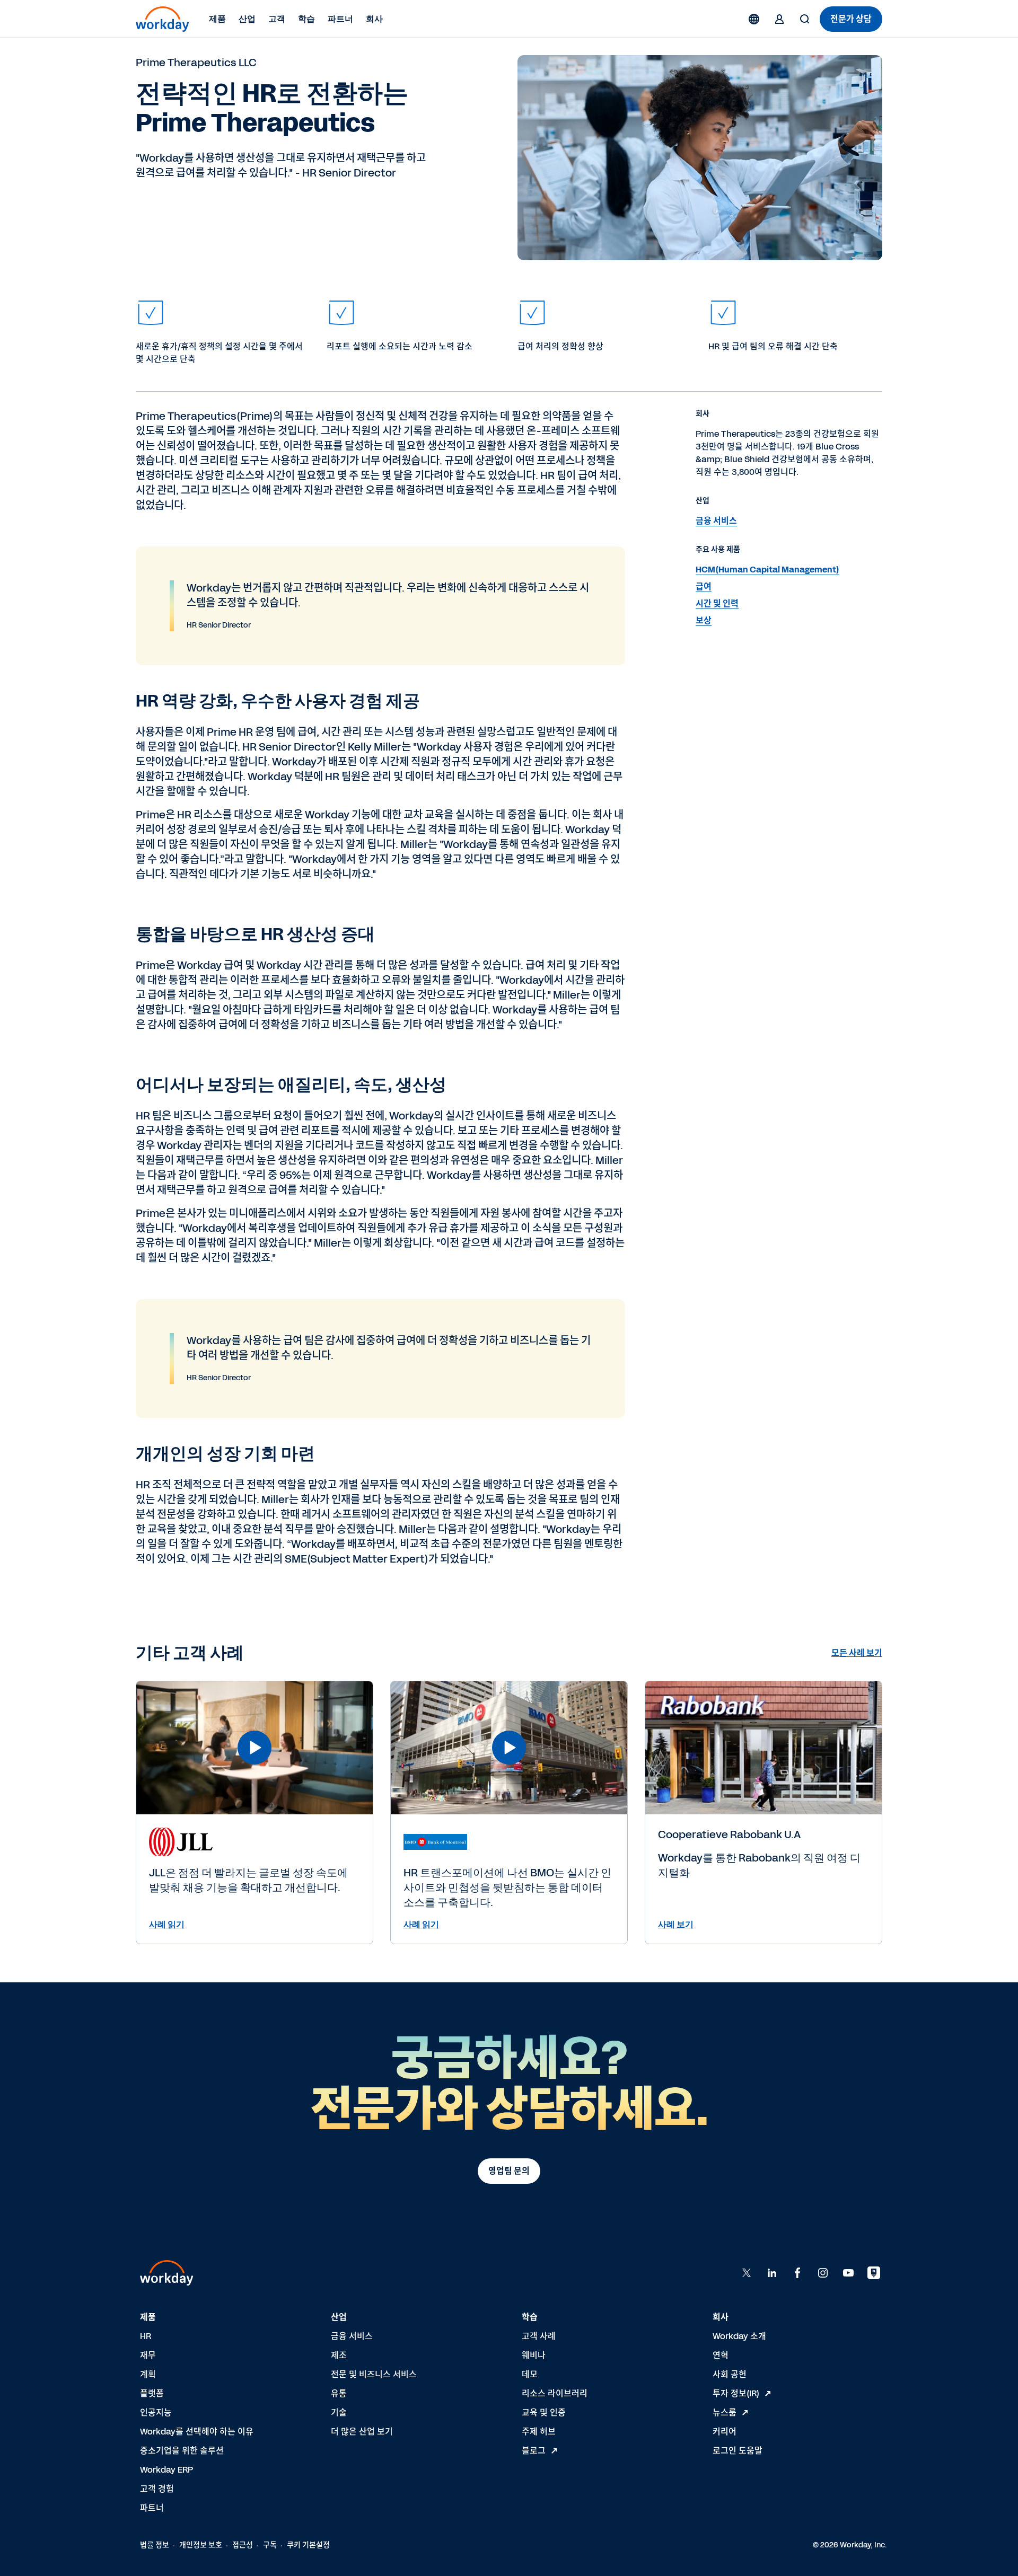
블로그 (534, 2451)
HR (146, 2336)
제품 (217, 19)
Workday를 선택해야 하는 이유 (197, 2432)
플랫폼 (152, 2393)
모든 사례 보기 (857, 1653)
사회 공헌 (730, 2374)
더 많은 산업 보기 (362, 2432)
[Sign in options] (779, 19)
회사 (374, 19)
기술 (339, 2412)
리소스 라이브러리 (555, 2393)
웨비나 (534, 2355)
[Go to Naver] (874, 2273)
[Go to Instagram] (823, 2273)
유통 (339, 2393)
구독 (270, 2545)
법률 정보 (155, 2545)
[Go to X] (747, 2273)
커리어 (725, 2432)
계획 (148, 2374)
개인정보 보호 (201, 2545)
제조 (339, 2355)
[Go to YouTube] (848, 2273)
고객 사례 (539, 2336)
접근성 (243, 2545)
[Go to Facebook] (797, 2273)
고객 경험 (157, 2489)
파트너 (340, 19)
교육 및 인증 (544, 2412)
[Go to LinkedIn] (772, 2273)
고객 (277, 19)
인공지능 (156, 2412)
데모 (530, 2374)
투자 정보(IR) (736, 2393)
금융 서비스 (352, 2336)
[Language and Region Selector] (754, 19)
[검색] (805, 19)
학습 (306, 19)
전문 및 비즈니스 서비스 (374, 2374)
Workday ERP (166, 2470)
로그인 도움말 (738, 2451)
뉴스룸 (725, 2412)
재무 (148, 2355)
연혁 (721, 2355)
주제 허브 (539, 2432)
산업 (247, 19)
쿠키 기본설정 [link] (308, 2545)
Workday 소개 (739, 2336)
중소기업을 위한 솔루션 (182, 2451)
